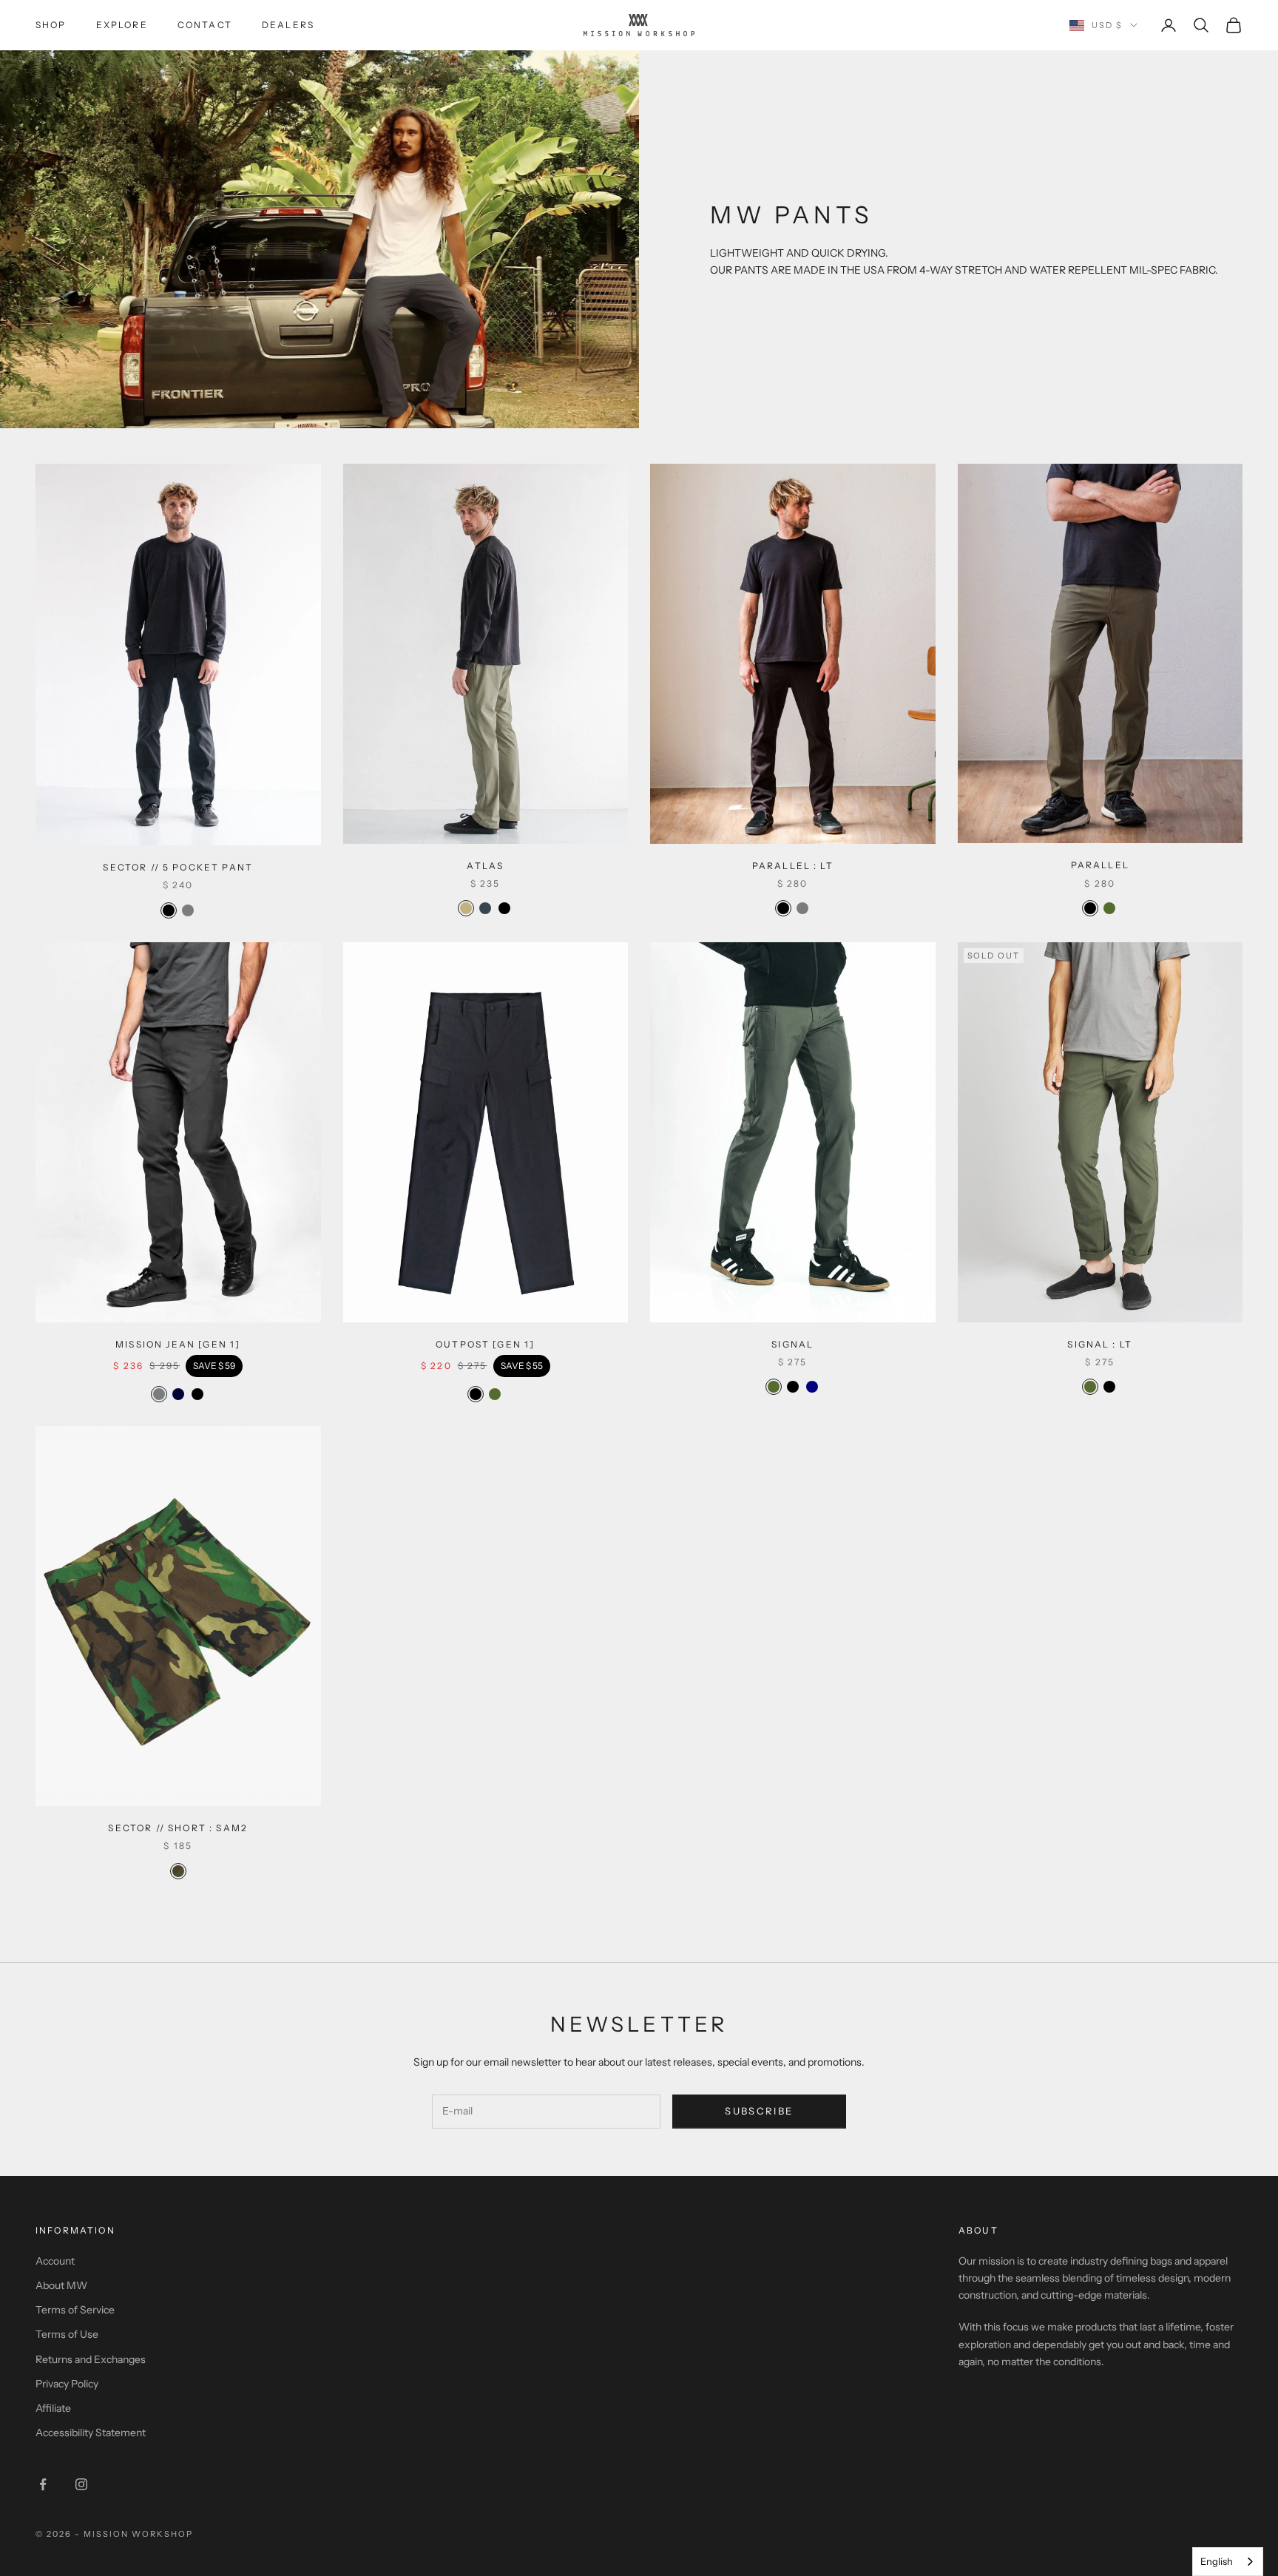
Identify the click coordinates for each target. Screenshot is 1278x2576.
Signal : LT (1100, 1344)
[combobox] (1228, 2562)
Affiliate (53, 2408)
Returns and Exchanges (91, 2359)
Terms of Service (75, 2310)
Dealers (288, 25)
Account (55, 2261)
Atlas (485, 866)
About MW (61, 2285)
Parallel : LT (793, 866)
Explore (122, 25)
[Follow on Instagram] (81, 2484)
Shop (51, 25)
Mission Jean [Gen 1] (178, 1344)
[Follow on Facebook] (43, 2484)
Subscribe (759, 2111)
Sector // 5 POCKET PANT (178, 867)
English (1217, 2561)
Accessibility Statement (91, 2433)
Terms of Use (67, 2334)
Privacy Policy (67, 2384)
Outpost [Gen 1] (485, 1344)
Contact (205, 25)
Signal (792, 1344)
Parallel (1100, 865)
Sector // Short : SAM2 (178, 1828)
